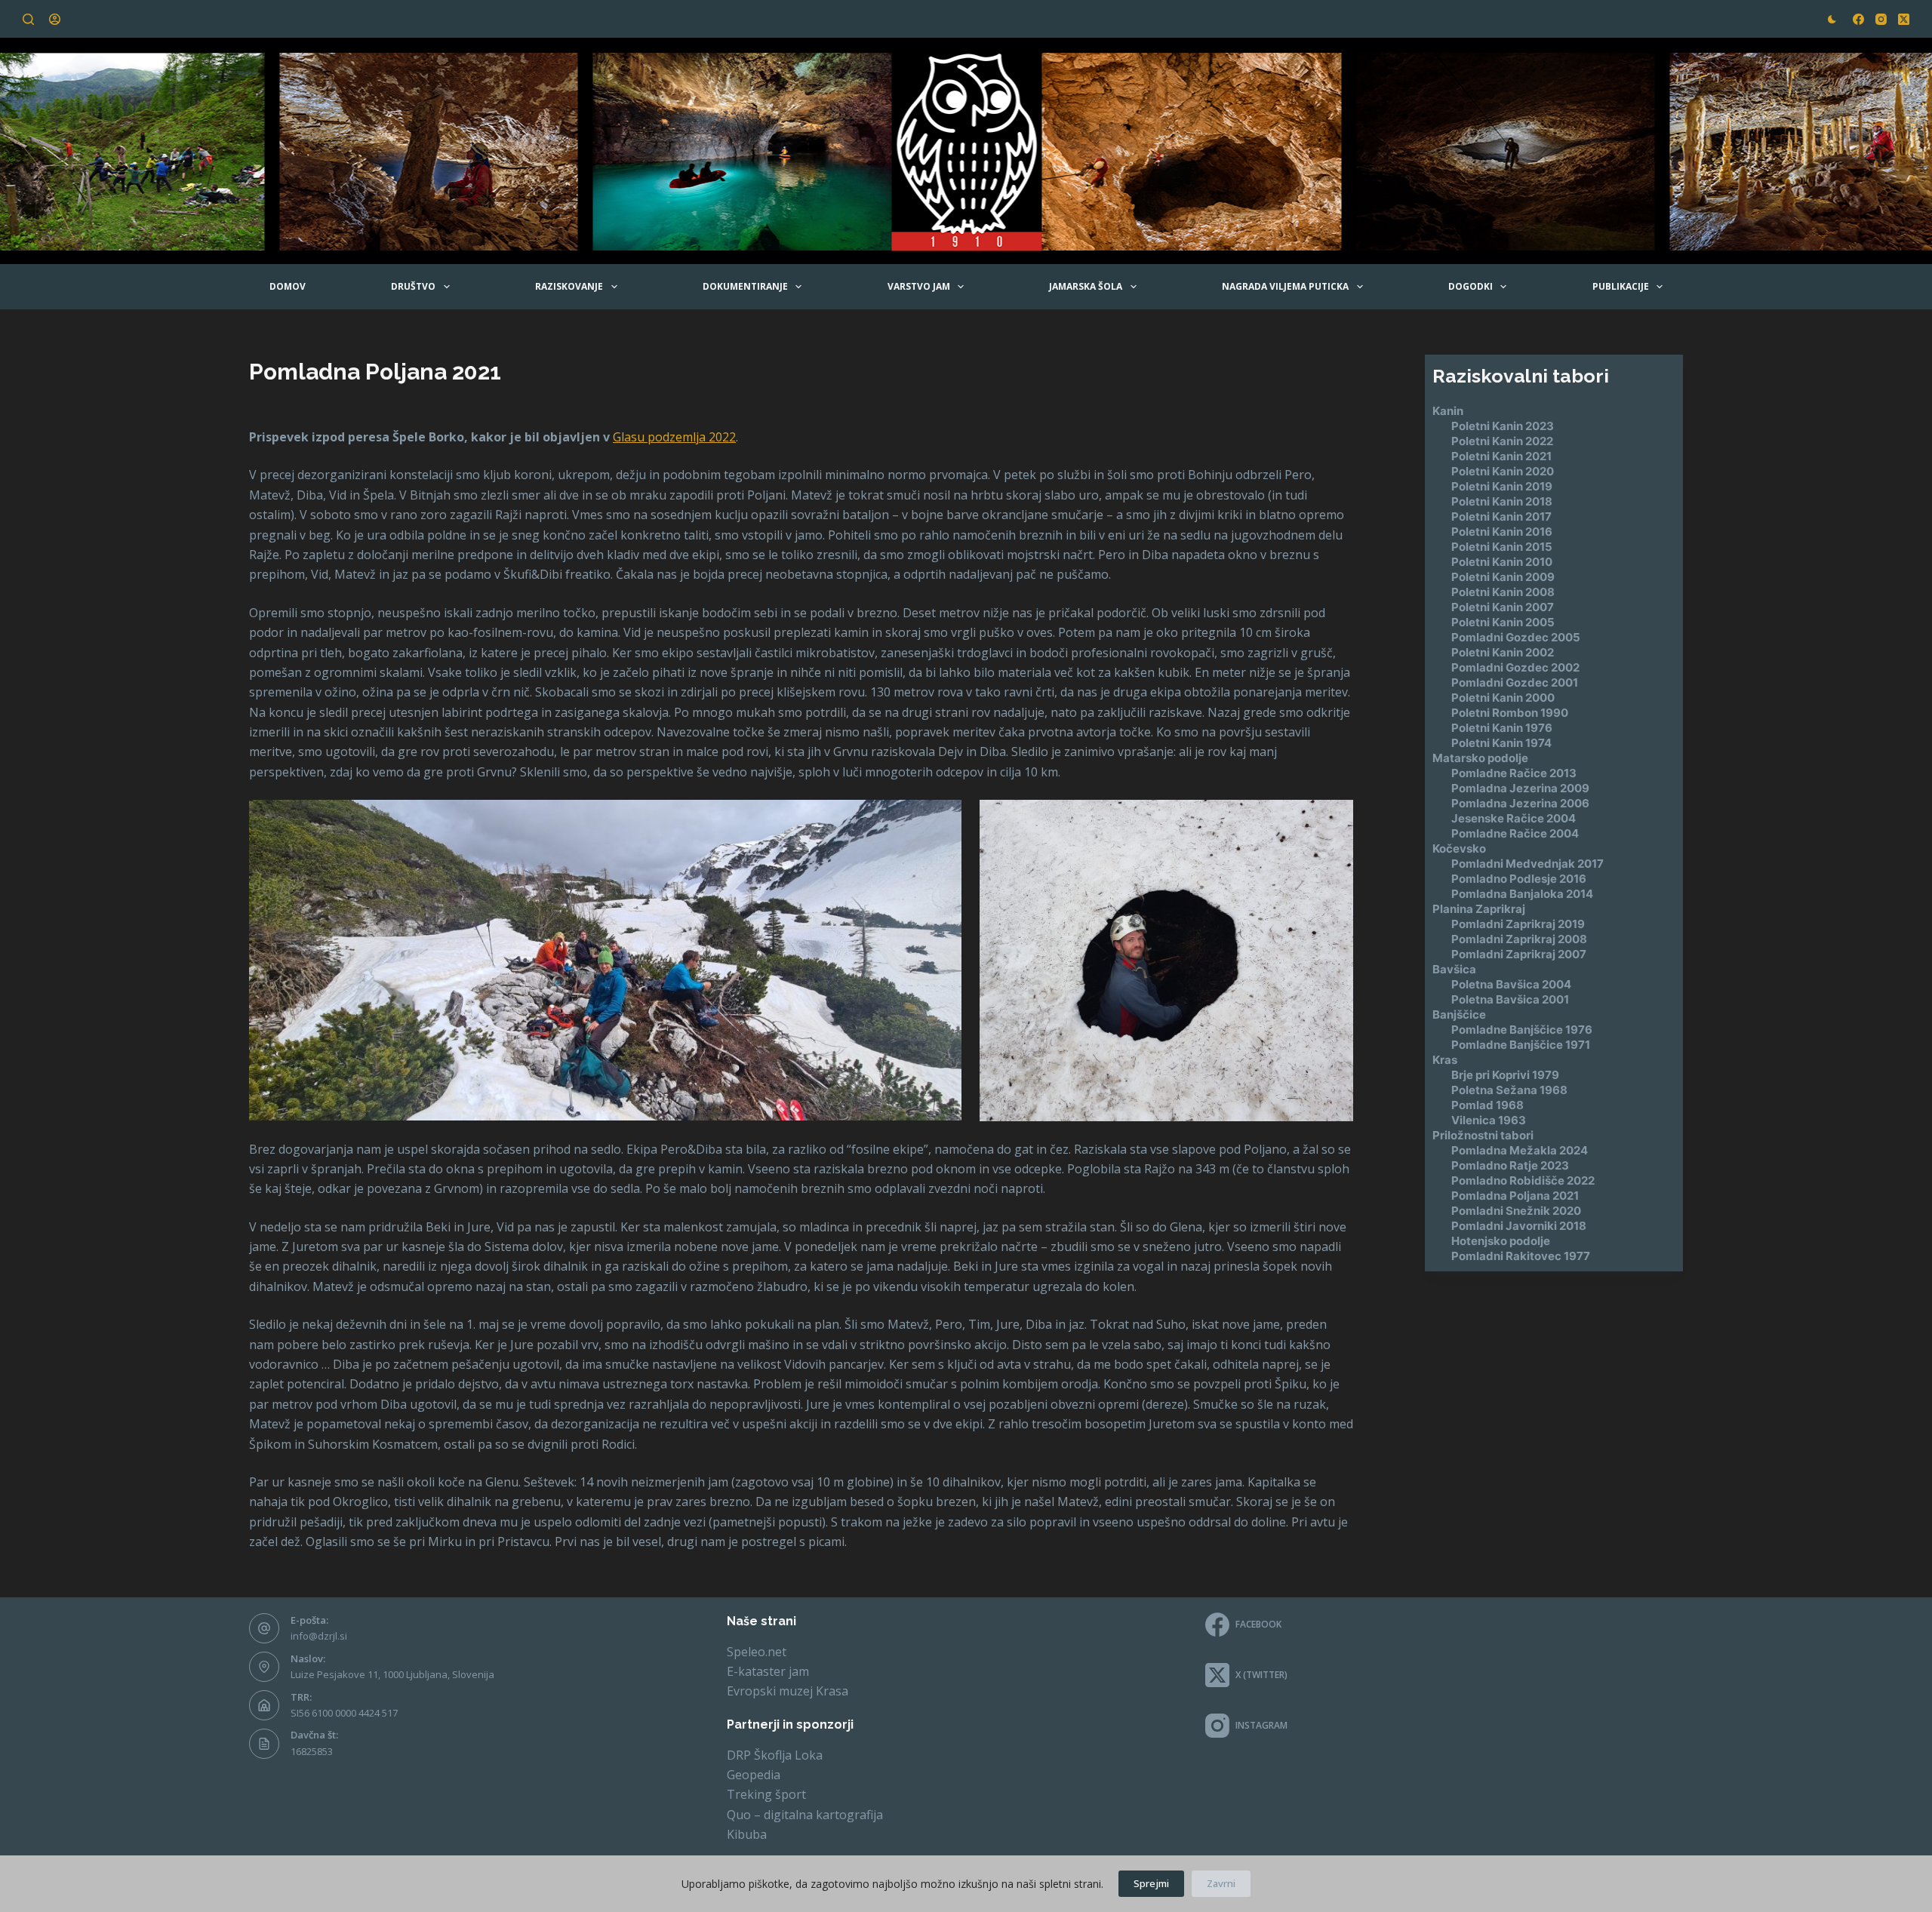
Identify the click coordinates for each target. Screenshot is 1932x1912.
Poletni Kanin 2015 (1502, 547)
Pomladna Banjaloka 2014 (1522, 894)
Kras (1445, 1060)
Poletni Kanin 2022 (1502, 441)
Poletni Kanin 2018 (1502, 501)
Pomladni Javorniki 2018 (1519, 1226)
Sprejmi (1151, 1883)
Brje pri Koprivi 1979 (1505, 1075)
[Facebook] (1858, 19)
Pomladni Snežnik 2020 (1516, 1211)
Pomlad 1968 (1487, 1105)
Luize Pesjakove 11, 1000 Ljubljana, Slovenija (392, 1674)
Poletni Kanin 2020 (1503, 471)
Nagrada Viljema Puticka (1285, 286)
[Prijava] (55, 19)
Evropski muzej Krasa (788, 1691)
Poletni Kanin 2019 (1502, 486)
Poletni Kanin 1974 (1501, 743)
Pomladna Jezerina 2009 (1520, 788)
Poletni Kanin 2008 (1503, 592)
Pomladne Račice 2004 (1515, 833)
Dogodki (1471, 286)
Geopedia (754, 1775)
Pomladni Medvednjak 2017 (1527, 864)
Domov (288, 286)
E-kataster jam (768, 1671)
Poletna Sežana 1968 (1509, 1090)
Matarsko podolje (1480, 758)
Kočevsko (1459, 848)
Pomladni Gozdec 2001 (1515, 682)
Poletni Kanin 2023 (1503, 426)
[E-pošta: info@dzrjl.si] (264, 1628)
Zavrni (1221, 1883)
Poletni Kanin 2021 (1501, 456)
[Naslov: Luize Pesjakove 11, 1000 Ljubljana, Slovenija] (264, 1667)
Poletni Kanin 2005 (1503, 622)
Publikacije (1621, 286)
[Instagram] (1881, 19)
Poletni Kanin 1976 (1502, 728)
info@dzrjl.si (319, 1636)
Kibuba (747, 1834)
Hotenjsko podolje (1501, 1241)
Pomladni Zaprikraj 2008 (1519, 939)
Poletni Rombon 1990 (1510, 713)
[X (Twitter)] (1904, 19)
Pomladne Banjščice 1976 (1522, 1030)
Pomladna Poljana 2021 (1515, 1196)
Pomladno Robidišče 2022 (1523, 1180)
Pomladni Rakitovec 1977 (1521, 1256)
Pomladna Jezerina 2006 (1520, 803)
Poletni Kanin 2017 (1501, 516)
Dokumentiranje (745, 286)
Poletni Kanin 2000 (1503, 698)
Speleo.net (757, 1652)
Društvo (413, 286)
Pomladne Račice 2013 (1514, 773)
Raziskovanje (569, 286)
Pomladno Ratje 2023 (1510, 1165)
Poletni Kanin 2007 (1503, 607)
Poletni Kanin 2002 (1503, 652)
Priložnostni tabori (1483, 1135)
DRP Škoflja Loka (775, 1755)
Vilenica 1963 (1489, 1120)
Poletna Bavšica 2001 (1510, 999)
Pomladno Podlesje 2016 (1519, 879)
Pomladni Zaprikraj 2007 (1519, 954)
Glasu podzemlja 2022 (674, 437)
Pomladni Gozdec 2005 (1516, 637)
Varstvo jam (919, 286)
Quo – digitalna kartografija (805, 1815)
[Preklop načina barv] (1832, 19)
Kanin (1448, 411)
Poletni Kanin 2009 (1503, 577)
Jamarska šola (1086, 286)
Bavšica (1454, 969)
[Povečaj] (942, 819)
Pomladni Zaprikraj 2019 (1518, 924)
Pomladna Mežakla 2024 (1520, 1150)
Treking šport (766, 1794)
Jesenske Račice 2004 (1514, 818)
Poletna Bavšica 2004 (1511, 984)
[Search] (28, 19)
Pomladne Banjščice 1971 (1521, 1045)
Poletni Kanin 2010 (1502, 562)
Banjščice (1459, 1014)
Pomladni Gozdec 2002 (1515, 667)
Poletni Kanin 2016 (1502, 532)
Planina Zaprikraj (1479, 909)
